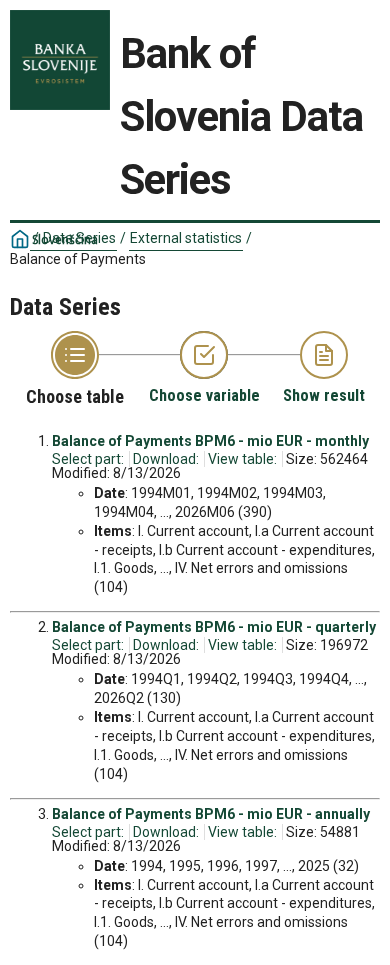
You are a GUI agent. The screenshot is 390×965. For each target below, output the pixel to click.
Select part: (88, 459)
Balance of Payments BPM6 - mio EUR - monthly (210, 441)
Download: (166, 459)
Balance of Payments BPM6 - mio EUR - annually (211, 814)
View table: (242, 459)
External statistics (186, 238)
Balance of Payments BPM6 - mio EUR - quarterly (214, 627)
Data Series (79, 238)
